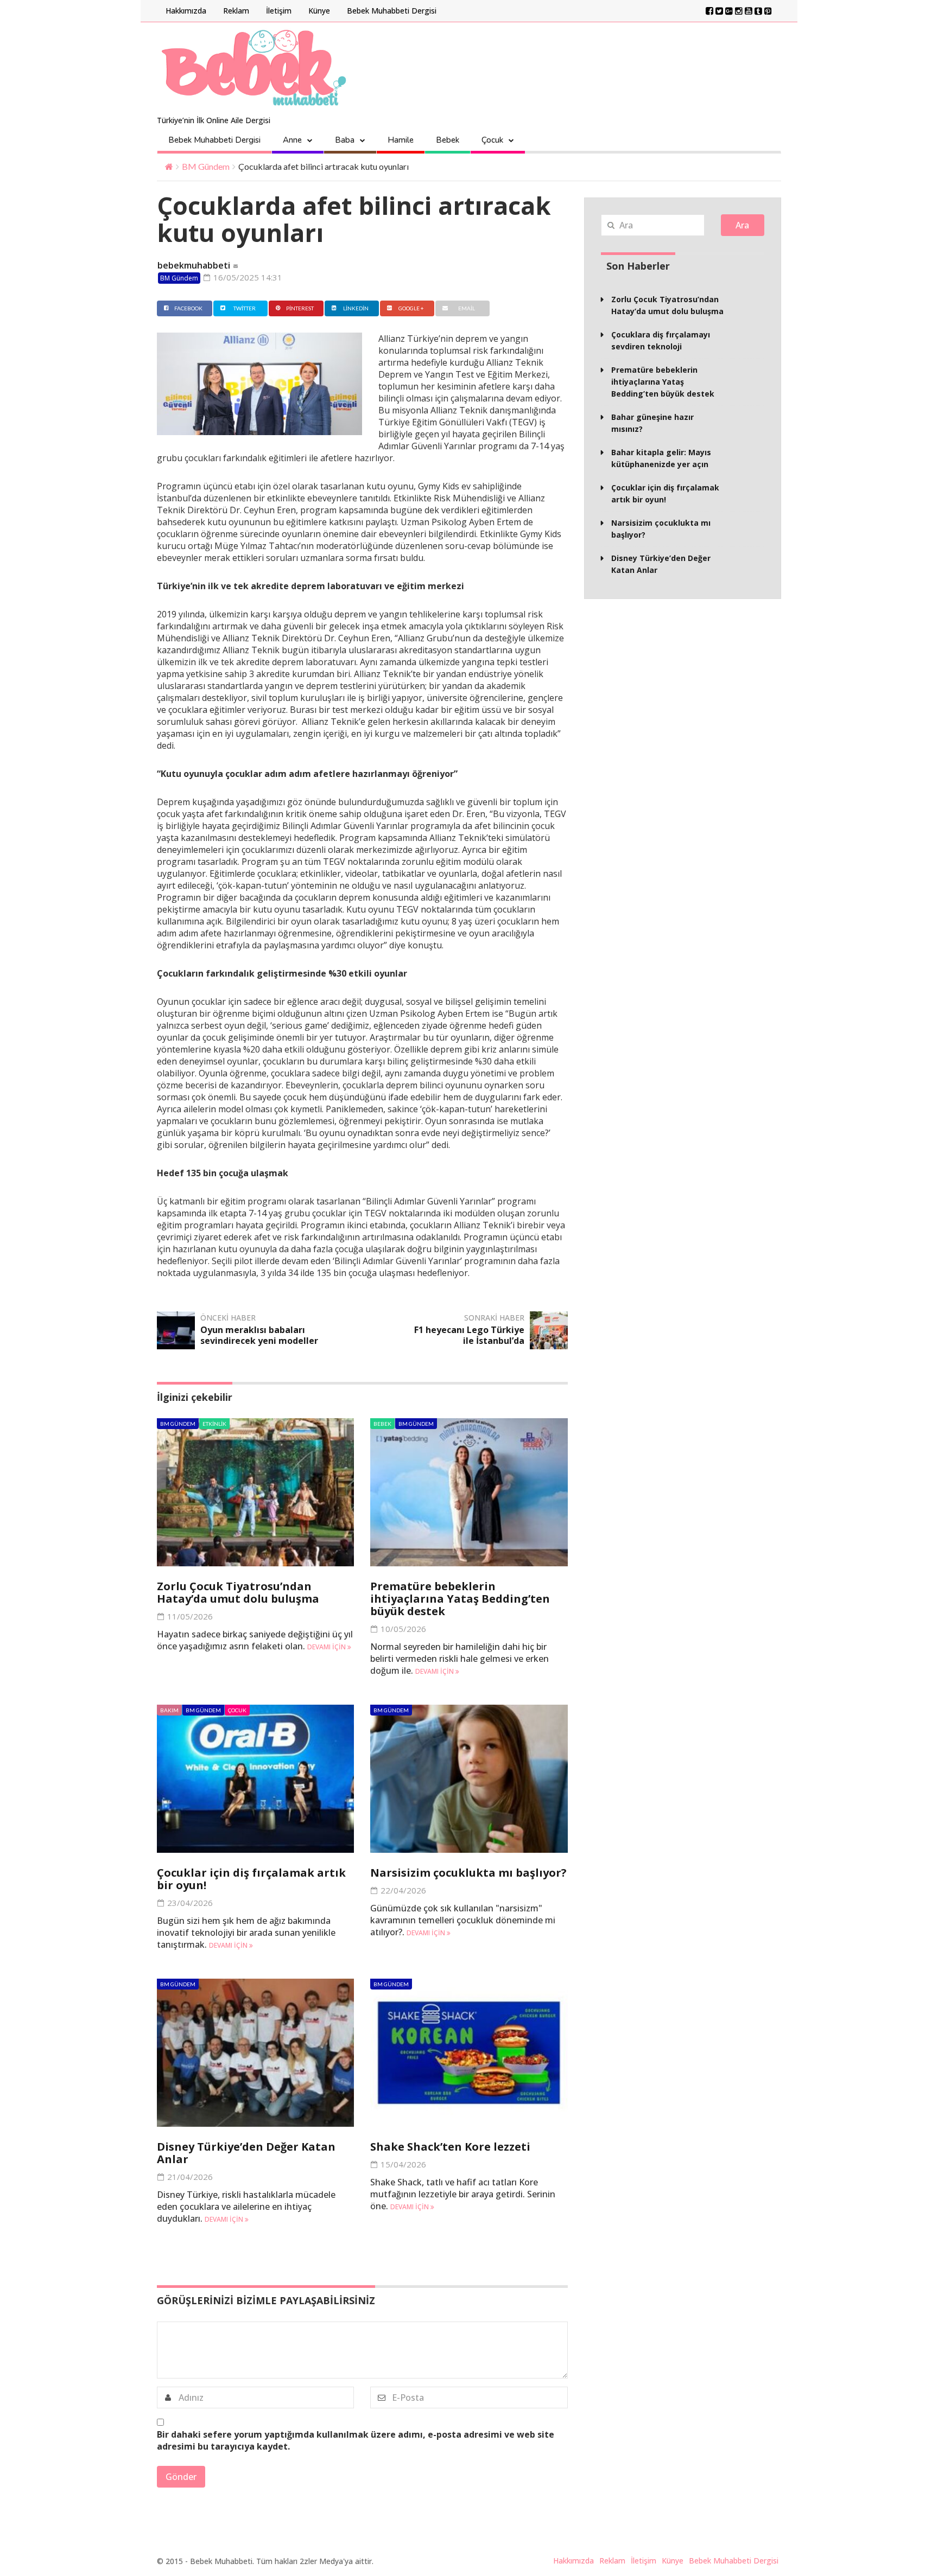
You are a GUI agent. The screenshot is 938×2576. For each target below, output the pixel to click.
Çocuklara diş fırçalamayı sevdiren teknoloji (661, 340)
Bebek (448, 140)
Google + (411, 308)
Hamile (401, 140)
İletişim (279, 11)
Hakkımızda (186, 11)
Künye (319, 11)
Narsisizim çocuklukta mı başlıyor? (468, 1873)
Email (467, 308)
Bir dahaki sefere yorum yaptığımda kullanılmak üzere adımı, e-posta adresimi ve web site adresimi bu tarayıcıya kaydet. (356, 2440)
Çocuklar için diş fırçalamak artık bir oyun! (251, 1879)
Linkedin (356, 308)
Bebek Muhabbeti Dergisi (392, 11)
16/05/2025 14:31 (247, 277)
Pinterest (300, 308)
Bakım (169, 1710)
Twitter (245, 308)
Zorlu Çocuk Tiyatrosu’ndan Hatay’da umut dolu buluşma (238, 1592)
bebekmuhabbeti (194, 265)
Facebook (188, 308)
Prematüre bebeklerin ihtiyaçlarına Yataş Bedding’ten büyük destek (460, 1599)
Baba (345, 140)
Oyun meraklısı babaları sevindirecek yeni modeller (259, 1335)
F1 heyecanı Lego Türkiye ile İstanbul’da (469, 1335)
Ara (742, 225)
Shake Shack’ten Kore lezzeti (450, 2147)
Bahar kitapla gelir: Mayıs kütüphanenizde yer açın (661, 458)
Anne (292, 140)
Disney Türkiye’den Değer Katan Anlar (246, 2153)
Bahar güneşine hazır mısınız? (652, 423)
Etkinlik (214, 1424)
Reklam (236, 11)
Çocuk (492, 140)
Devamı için (327, 1647)
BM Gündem (206, 166)
